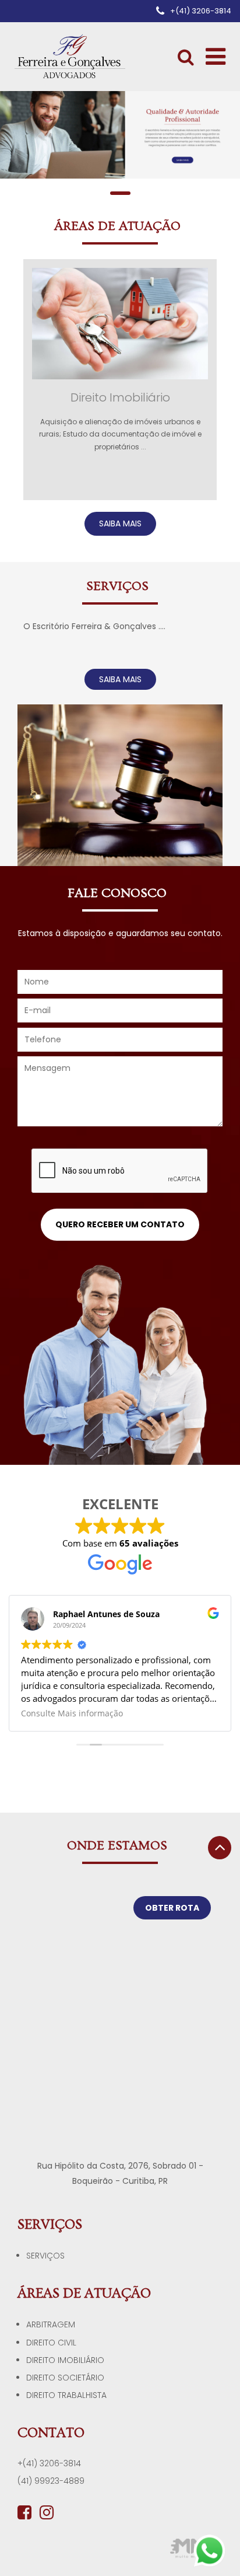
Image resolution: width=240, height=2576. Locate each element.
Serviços (45, 2256)
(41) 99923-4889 (51, 2481)
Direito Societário (65, 2378)
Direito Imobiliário (65, 2360)
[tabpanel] (120, 135)
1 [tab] (120, 193)
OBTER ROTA (172, 1908)
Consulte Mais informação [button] (72, 1713)
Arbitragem (51, 2324)
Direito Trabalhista (66, 2395)
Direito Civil (51, 2343)
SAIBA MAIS (120, 523)
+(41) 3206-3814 (49, 2463)
